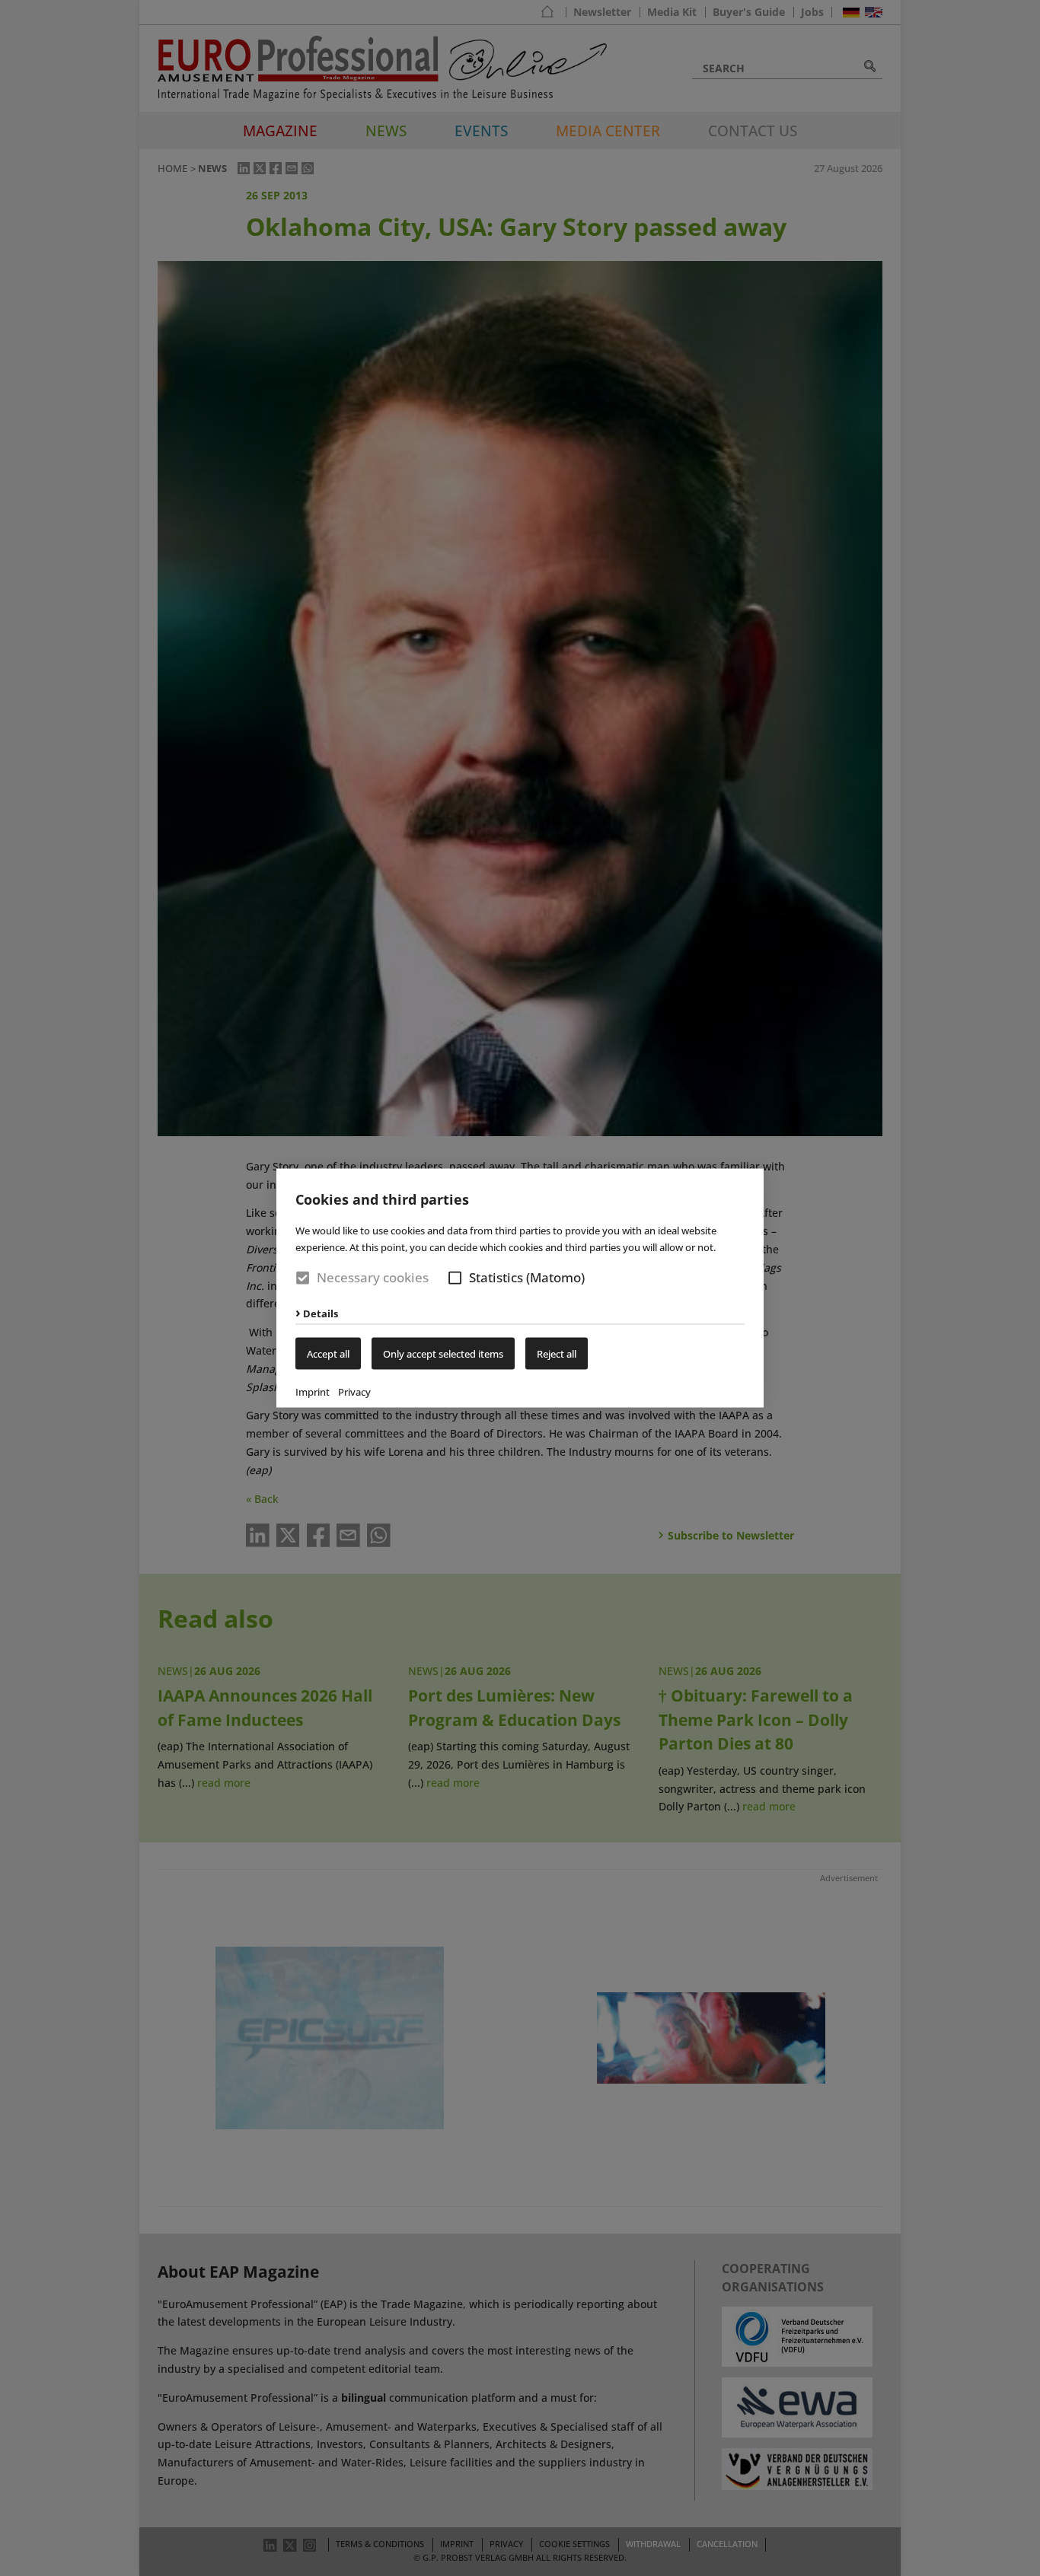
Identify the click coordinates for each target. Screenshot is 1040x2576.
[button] (455, 1278)
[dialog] (520, 1288)
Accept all (328, 1353)
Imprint (313, 1391)
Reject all (557, 1353)
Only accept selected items (443, 1353)
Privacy (354, 1391)
